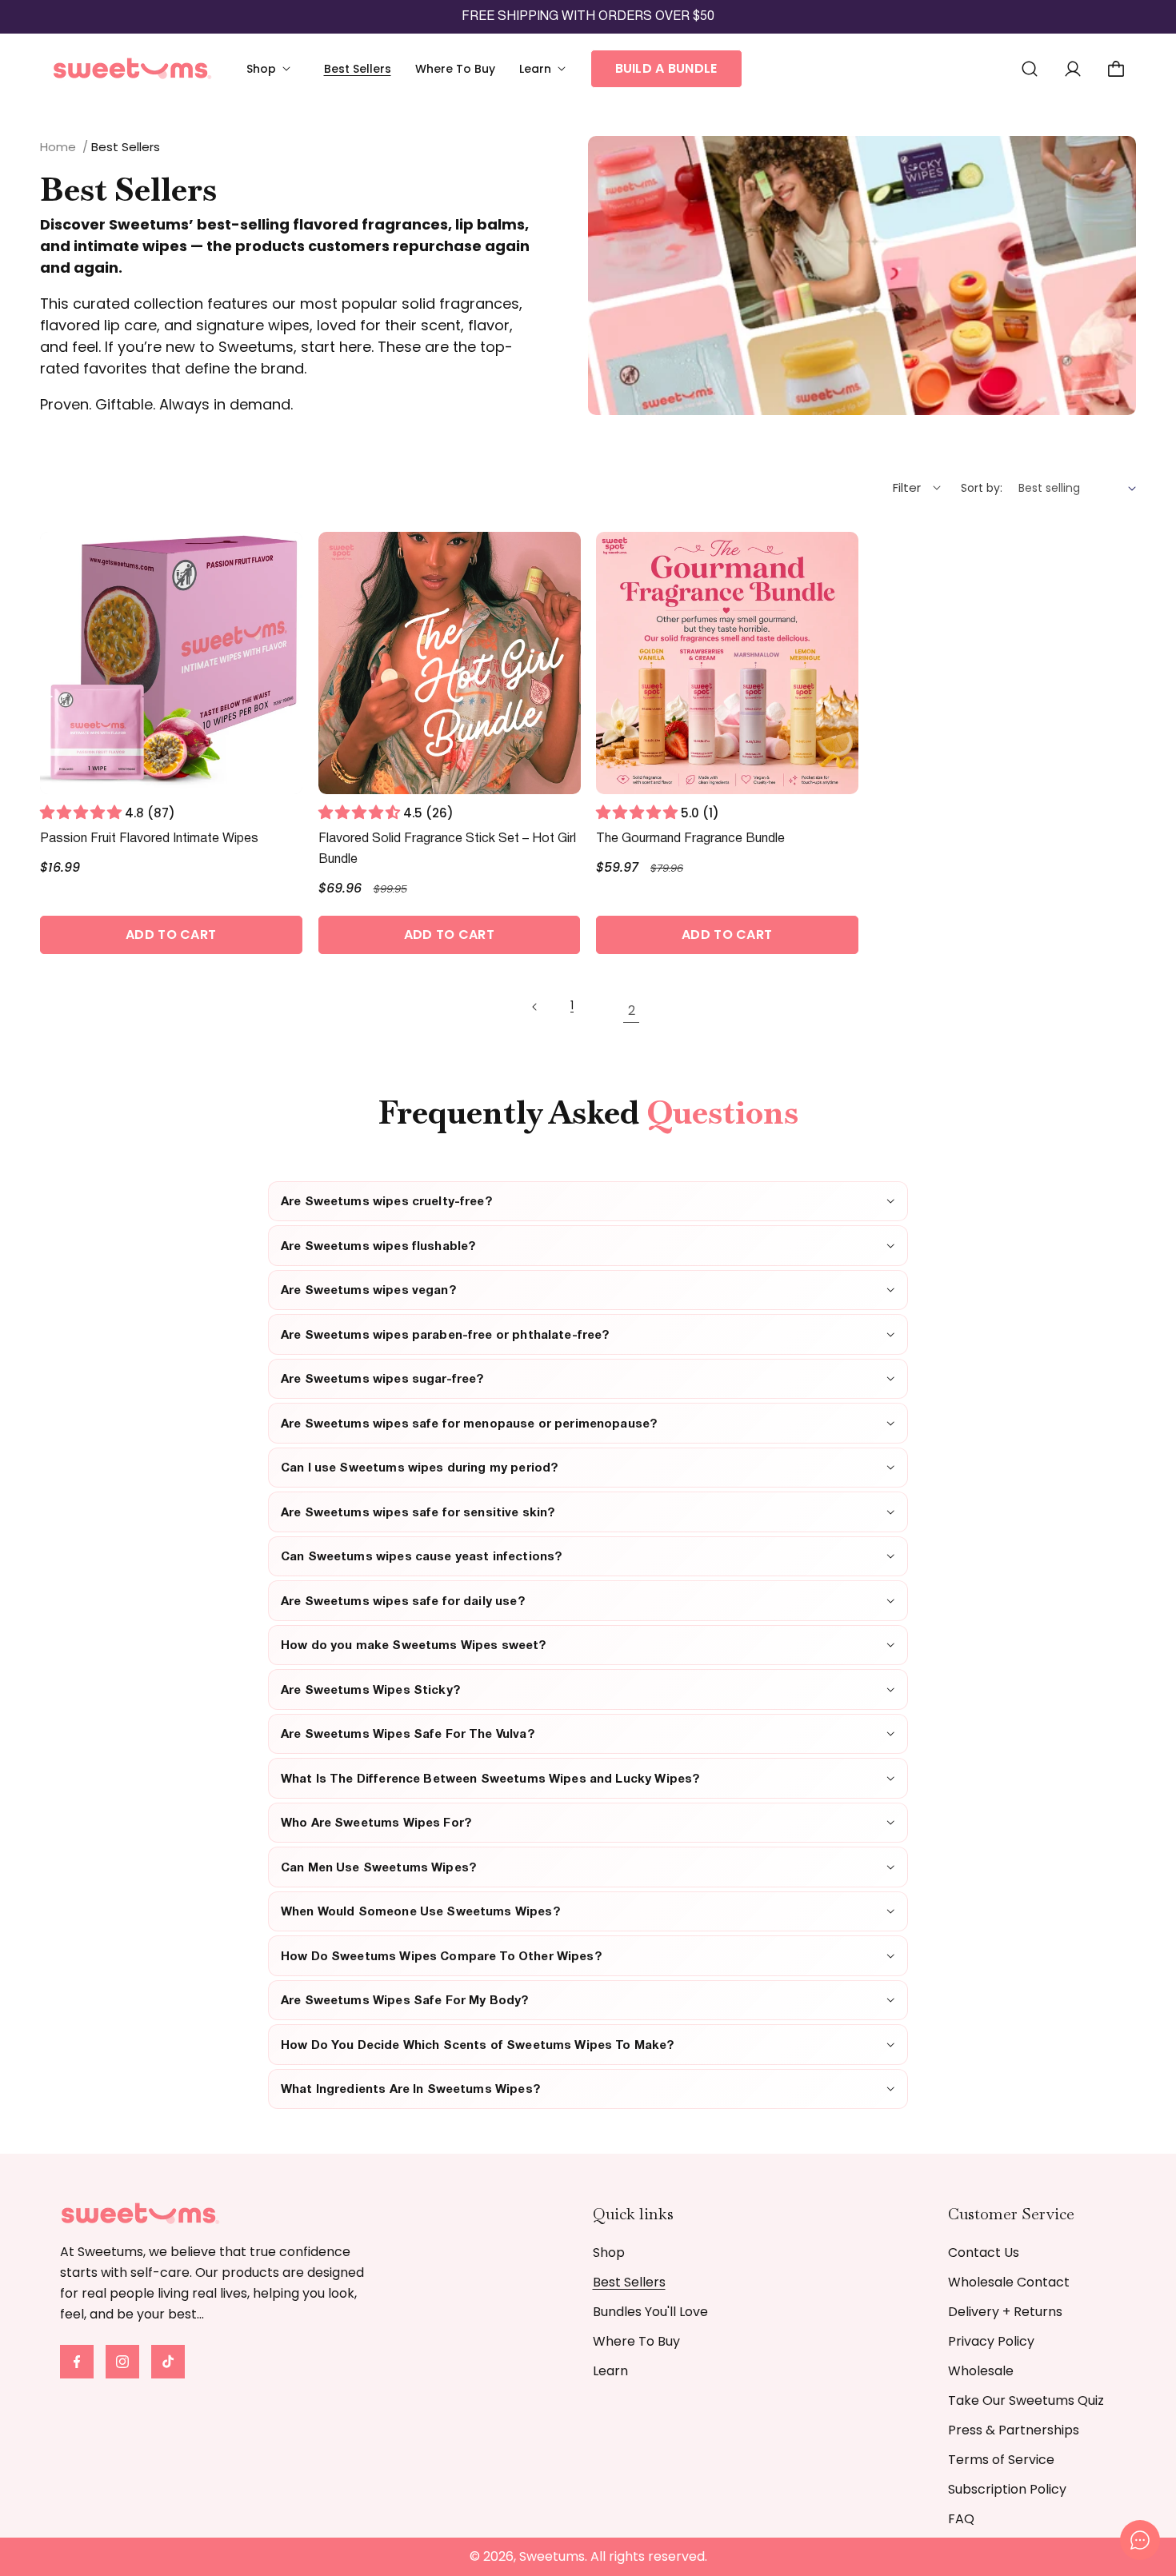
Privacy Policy (991, 2341)
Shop (609, 2253)
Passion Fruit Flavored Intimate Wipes (149, 839)
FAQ (961, 2519)
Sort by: (982, 488)
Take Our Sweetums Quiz (1026, 2400)
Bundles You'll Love (650, 2312)
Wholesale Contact (1009, 2282)
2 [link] (632, 1010)
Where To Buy (636, 2341)
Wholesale (981, 2371)
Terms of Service (1001, 2460)
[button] (273, 69)
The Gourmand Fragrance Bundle (690, 839)
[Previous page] (545, 1013)
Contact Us (984, 2253)
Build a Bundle (666, 68)
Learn (610, 2371)
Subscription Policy (1007, 2489)
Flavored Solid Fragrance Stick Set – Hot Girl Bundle (447, 849)
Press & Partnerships (1014, 2430)
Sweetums (552, 2556)
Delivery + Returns (1005, 2312)
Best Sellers (629, 2282)
